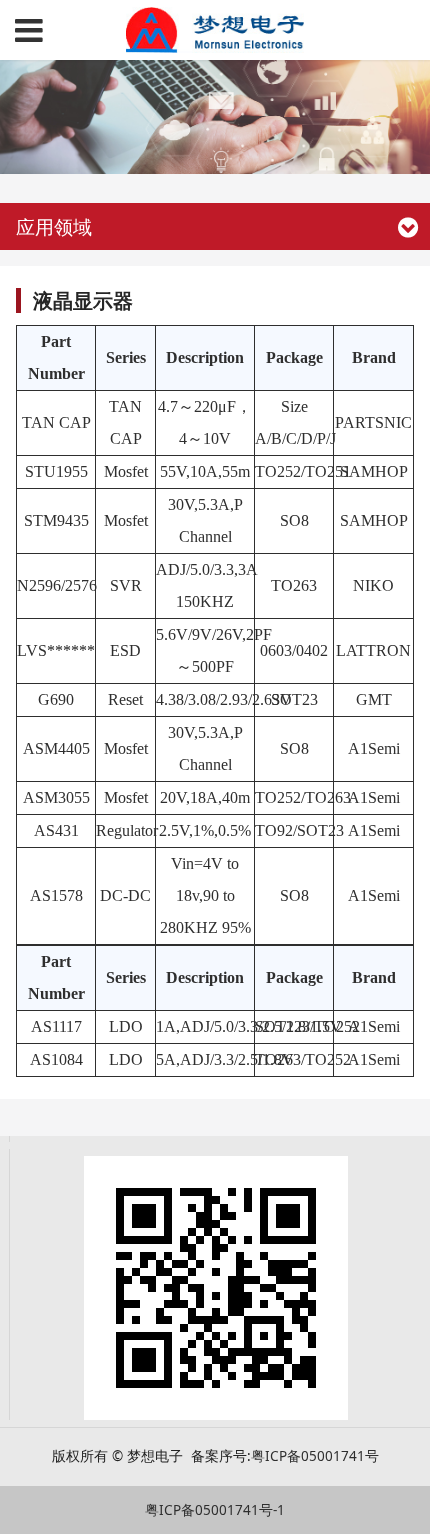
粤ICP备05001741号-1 (215, 1510)
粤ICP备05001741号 (315, 1456)
